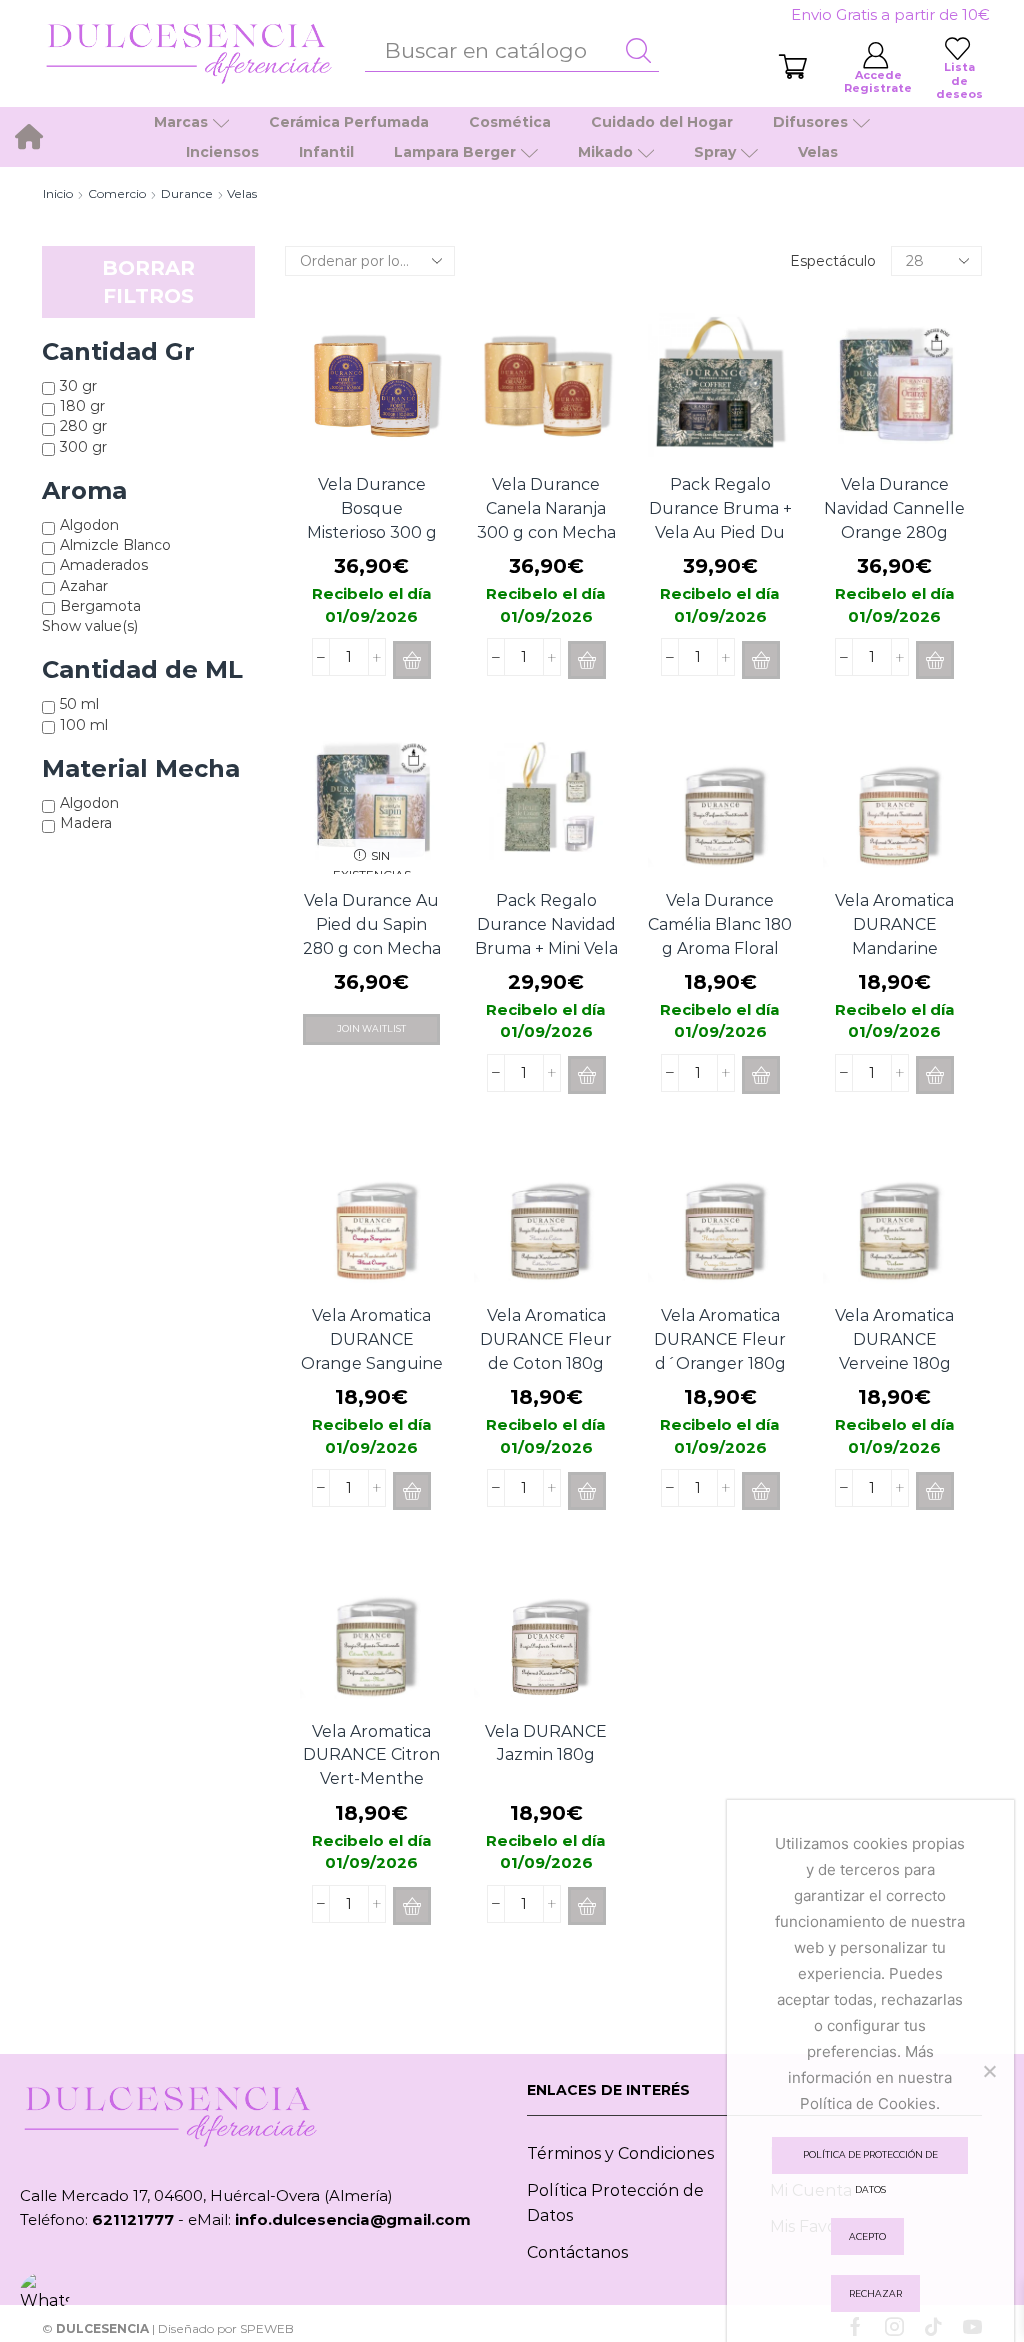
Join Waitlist (371, 1028)
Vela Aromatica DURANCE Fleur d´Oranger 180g (720, 1339)
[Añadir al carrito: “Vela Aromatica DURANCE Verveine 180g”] (935, 1491)
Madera (86, 823)
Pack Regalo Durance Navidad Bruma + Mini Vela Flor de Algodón (546, 936)
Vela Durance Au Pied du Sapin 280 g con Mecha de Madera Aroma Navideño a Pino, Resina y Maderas (372, 960)
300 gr (83, 447)
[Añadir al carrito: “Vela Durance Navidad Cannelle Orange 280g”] (935, 660)
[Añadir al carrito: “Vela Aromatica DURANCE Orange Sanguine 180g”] (412, 1491)
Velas (818, 152)
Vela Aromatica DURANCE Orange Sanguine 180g (372, 1351)
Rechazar (875, 2293)
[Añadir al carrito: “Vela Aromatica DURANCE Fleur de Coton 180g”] (587, 1491)
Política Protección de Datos (615, 2203)
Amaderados (104, 565)
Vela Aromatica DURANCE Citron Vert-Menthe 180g (371, 1767)
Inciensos (222, 152)
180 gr (82, 406)
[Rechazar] (989, 2071)
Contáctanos (577, 2252)
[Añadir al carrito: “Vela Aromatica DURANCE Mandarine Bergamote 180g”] (935, 1075)
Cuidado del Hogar (662, 122)
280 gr (83, 426)
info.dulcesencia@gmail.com (353, 2219)
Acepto (867, 2236)
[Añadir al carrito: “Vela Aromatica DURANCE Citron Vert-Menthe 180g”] (412, 1906)
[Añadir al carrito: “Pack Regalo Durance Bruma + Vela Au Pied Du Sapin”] (761, 660)
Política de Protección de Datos (870, 2161)
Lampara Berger (455, 152)
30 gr (78, 386)
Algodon (89, 525)
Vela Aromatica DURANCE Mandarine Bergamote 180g (895, 936)
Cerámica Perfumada (349, 122)
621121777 (133, 2219)
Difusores (810, 122)
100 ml (84, 725)
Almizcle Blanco (115, 545)
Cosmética (510, 122)
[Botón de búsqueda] (639, 51)
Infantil (326, 152)
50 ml (79, 704)
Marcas (181, 122)
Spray (715, 152)
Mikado (605, 152)
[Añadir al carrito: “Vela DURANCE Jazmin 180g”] (587, 1906)
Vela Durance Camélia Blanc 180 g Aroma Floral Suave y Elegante (720, 936)
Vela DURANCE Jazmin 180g (546, 1743)
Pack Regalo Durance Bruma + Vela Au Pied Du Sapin (720, 520)
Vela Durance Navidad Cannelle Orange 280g (894, 508)
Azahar (84, 586)
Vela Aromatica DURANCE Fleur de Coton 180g (546, 1339)
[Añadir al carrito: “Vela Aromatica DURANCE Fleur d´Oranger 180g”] (761, 1491)
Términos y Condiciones (620, 2153)
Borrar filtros (148, 282)
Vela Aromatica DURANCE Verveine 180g (894, 1339)
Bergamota (100, 606)
